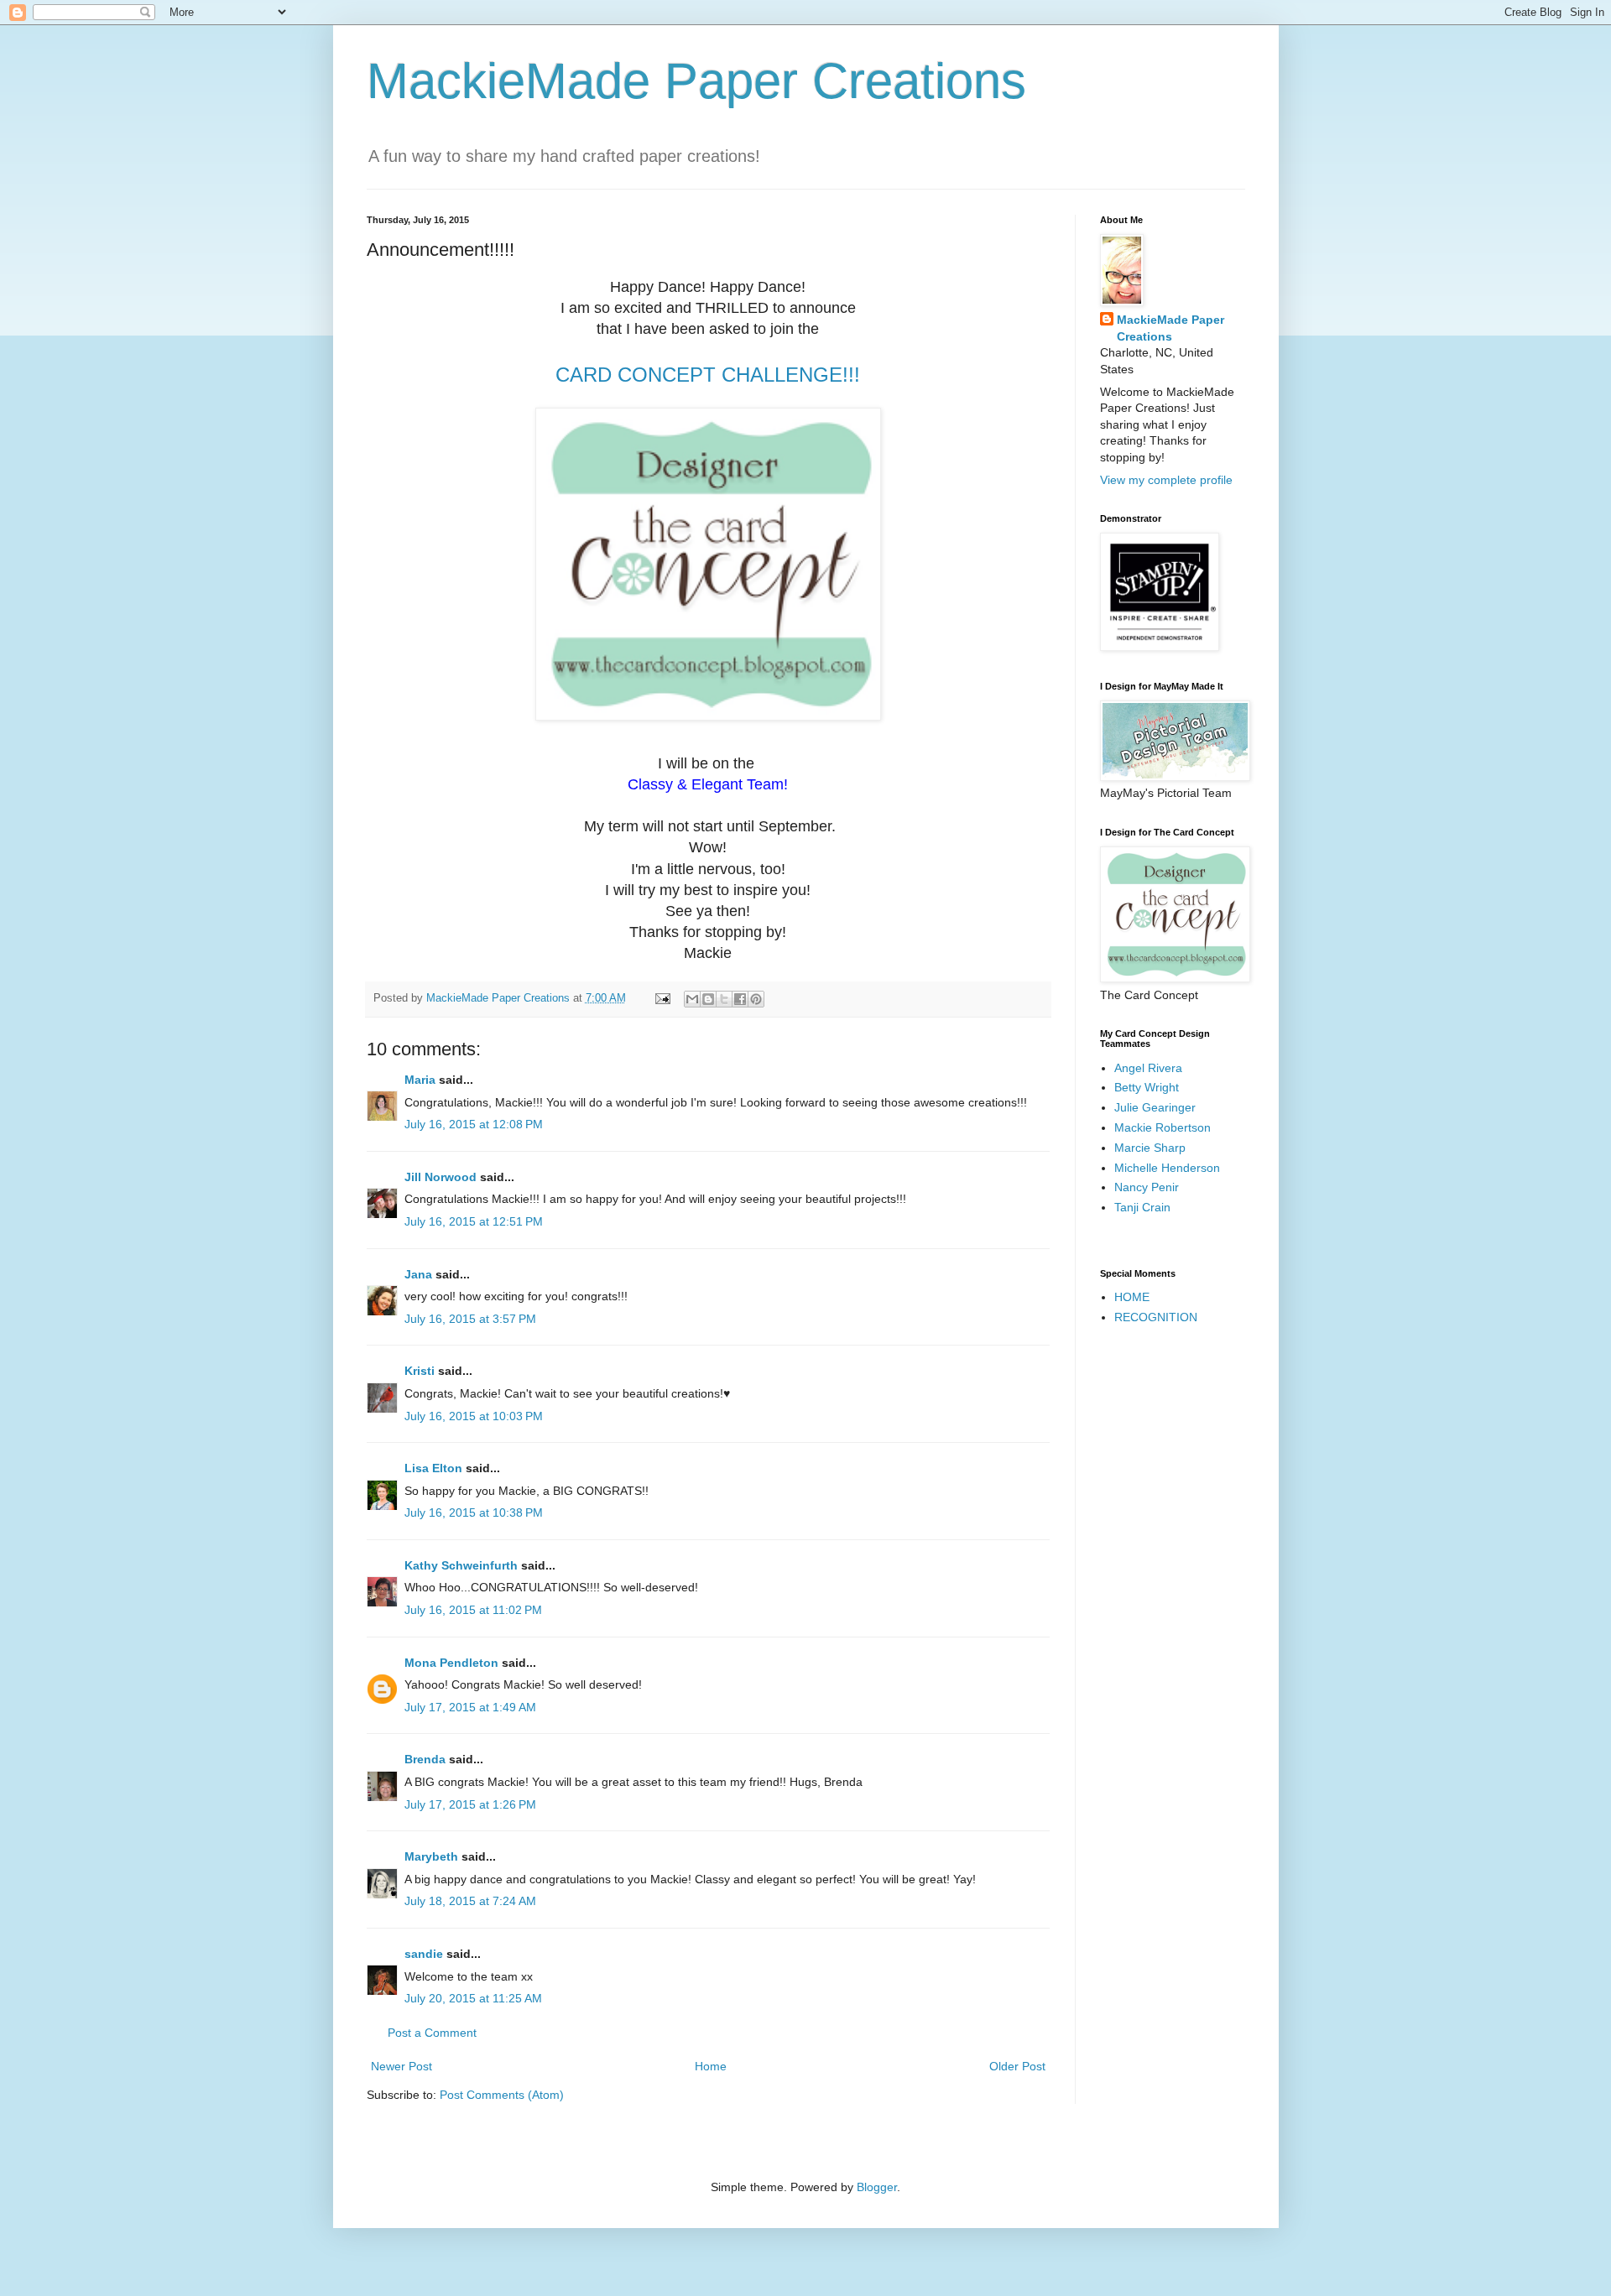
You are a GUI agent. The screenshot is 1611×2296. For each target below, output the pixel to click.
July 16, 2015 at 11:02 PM (473, 1610)
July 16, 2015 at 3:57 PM (470, 1319)
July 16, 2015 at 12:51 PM (474, 1221)
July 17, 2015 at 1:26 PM (470, 1804)
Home (711, 2066)
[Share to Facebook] (740, 999)
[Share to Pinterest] (756, 999)
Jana (418, 1274)
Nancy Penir (1147, 1187)
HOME (1132, 1297)
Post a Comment (432, 2033)
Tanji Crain (1142, 1207)
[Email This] (692, 999)
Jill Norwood (441, 1177)
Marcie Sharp (1150, 1148)
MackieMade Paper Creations (696, 81)
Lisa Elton (433, 1468)
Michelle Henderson (1167, 1168)
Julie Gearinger (1155, 1107)
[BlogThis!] (708, 999)
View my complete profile (1166, 480)
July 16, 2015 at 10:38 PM (474, 1512)
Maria (420, 1080)
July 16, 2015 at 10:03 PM (474, 1416)
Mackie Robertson (1163, 1127)
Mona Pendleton (451, 1663)
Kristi (421, 1371)
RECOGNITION (1156, 1317)
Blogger (877, 2187)
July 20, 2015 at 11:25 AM (473, 1998)
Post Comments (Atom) (502, 2095)
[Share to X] (724, 999)
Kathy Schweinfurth (461, 1565)
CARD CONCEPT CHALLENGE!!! (708, 375)
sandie (424, 1954)
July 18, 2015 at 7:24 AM (470, 1901)
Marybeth (431, 1856)
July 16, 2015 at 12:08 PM (474, 1124)
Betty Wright (1147, 1087)
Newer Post (401, 2066)
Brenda (425, 1759)
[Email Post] (662, 998)
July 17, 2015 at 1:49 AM (470, 1707)
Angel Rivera (1148, 1068)
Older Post (1017, 2066)
